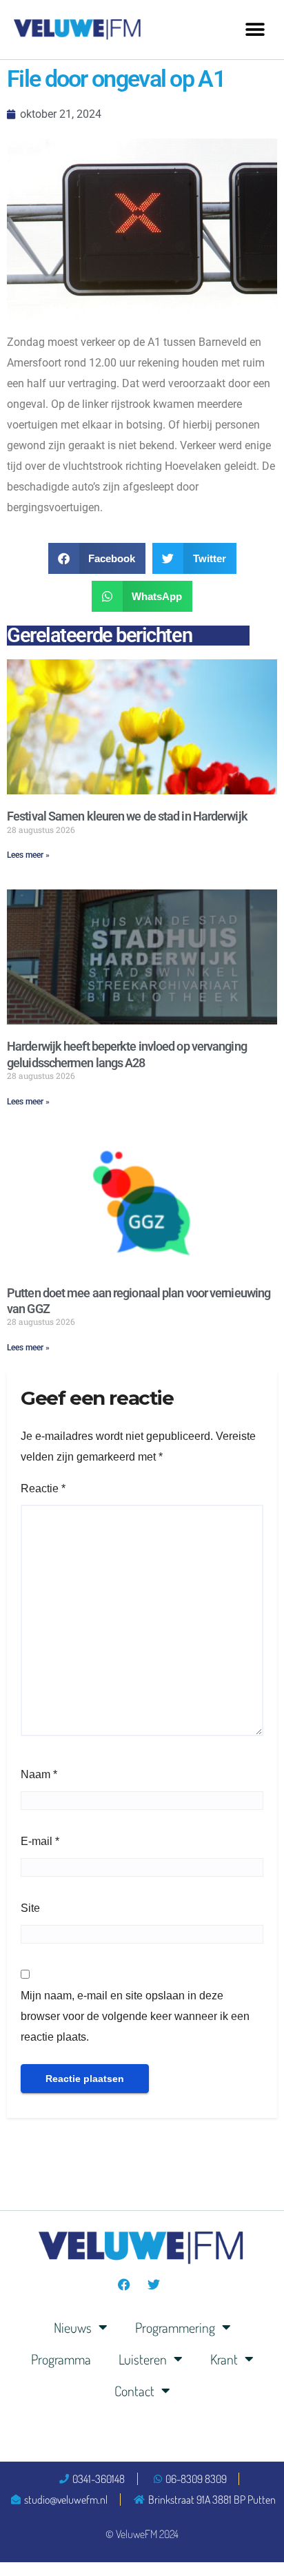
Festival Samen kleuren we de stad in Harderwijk (127, 816)
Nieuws (73, 2327)
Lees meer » (28, 855)
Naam (39, 1774)
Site (30, 1908)
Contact (134, 2391)
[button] (255, 29)
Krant (224, 2359)
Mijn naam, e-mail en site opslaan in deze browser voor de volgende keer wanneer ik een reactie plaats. (135, 2016)
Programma (61, 2359)
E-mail (40, 1841)
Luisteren (143, 2359)
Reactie (43, 1488)
